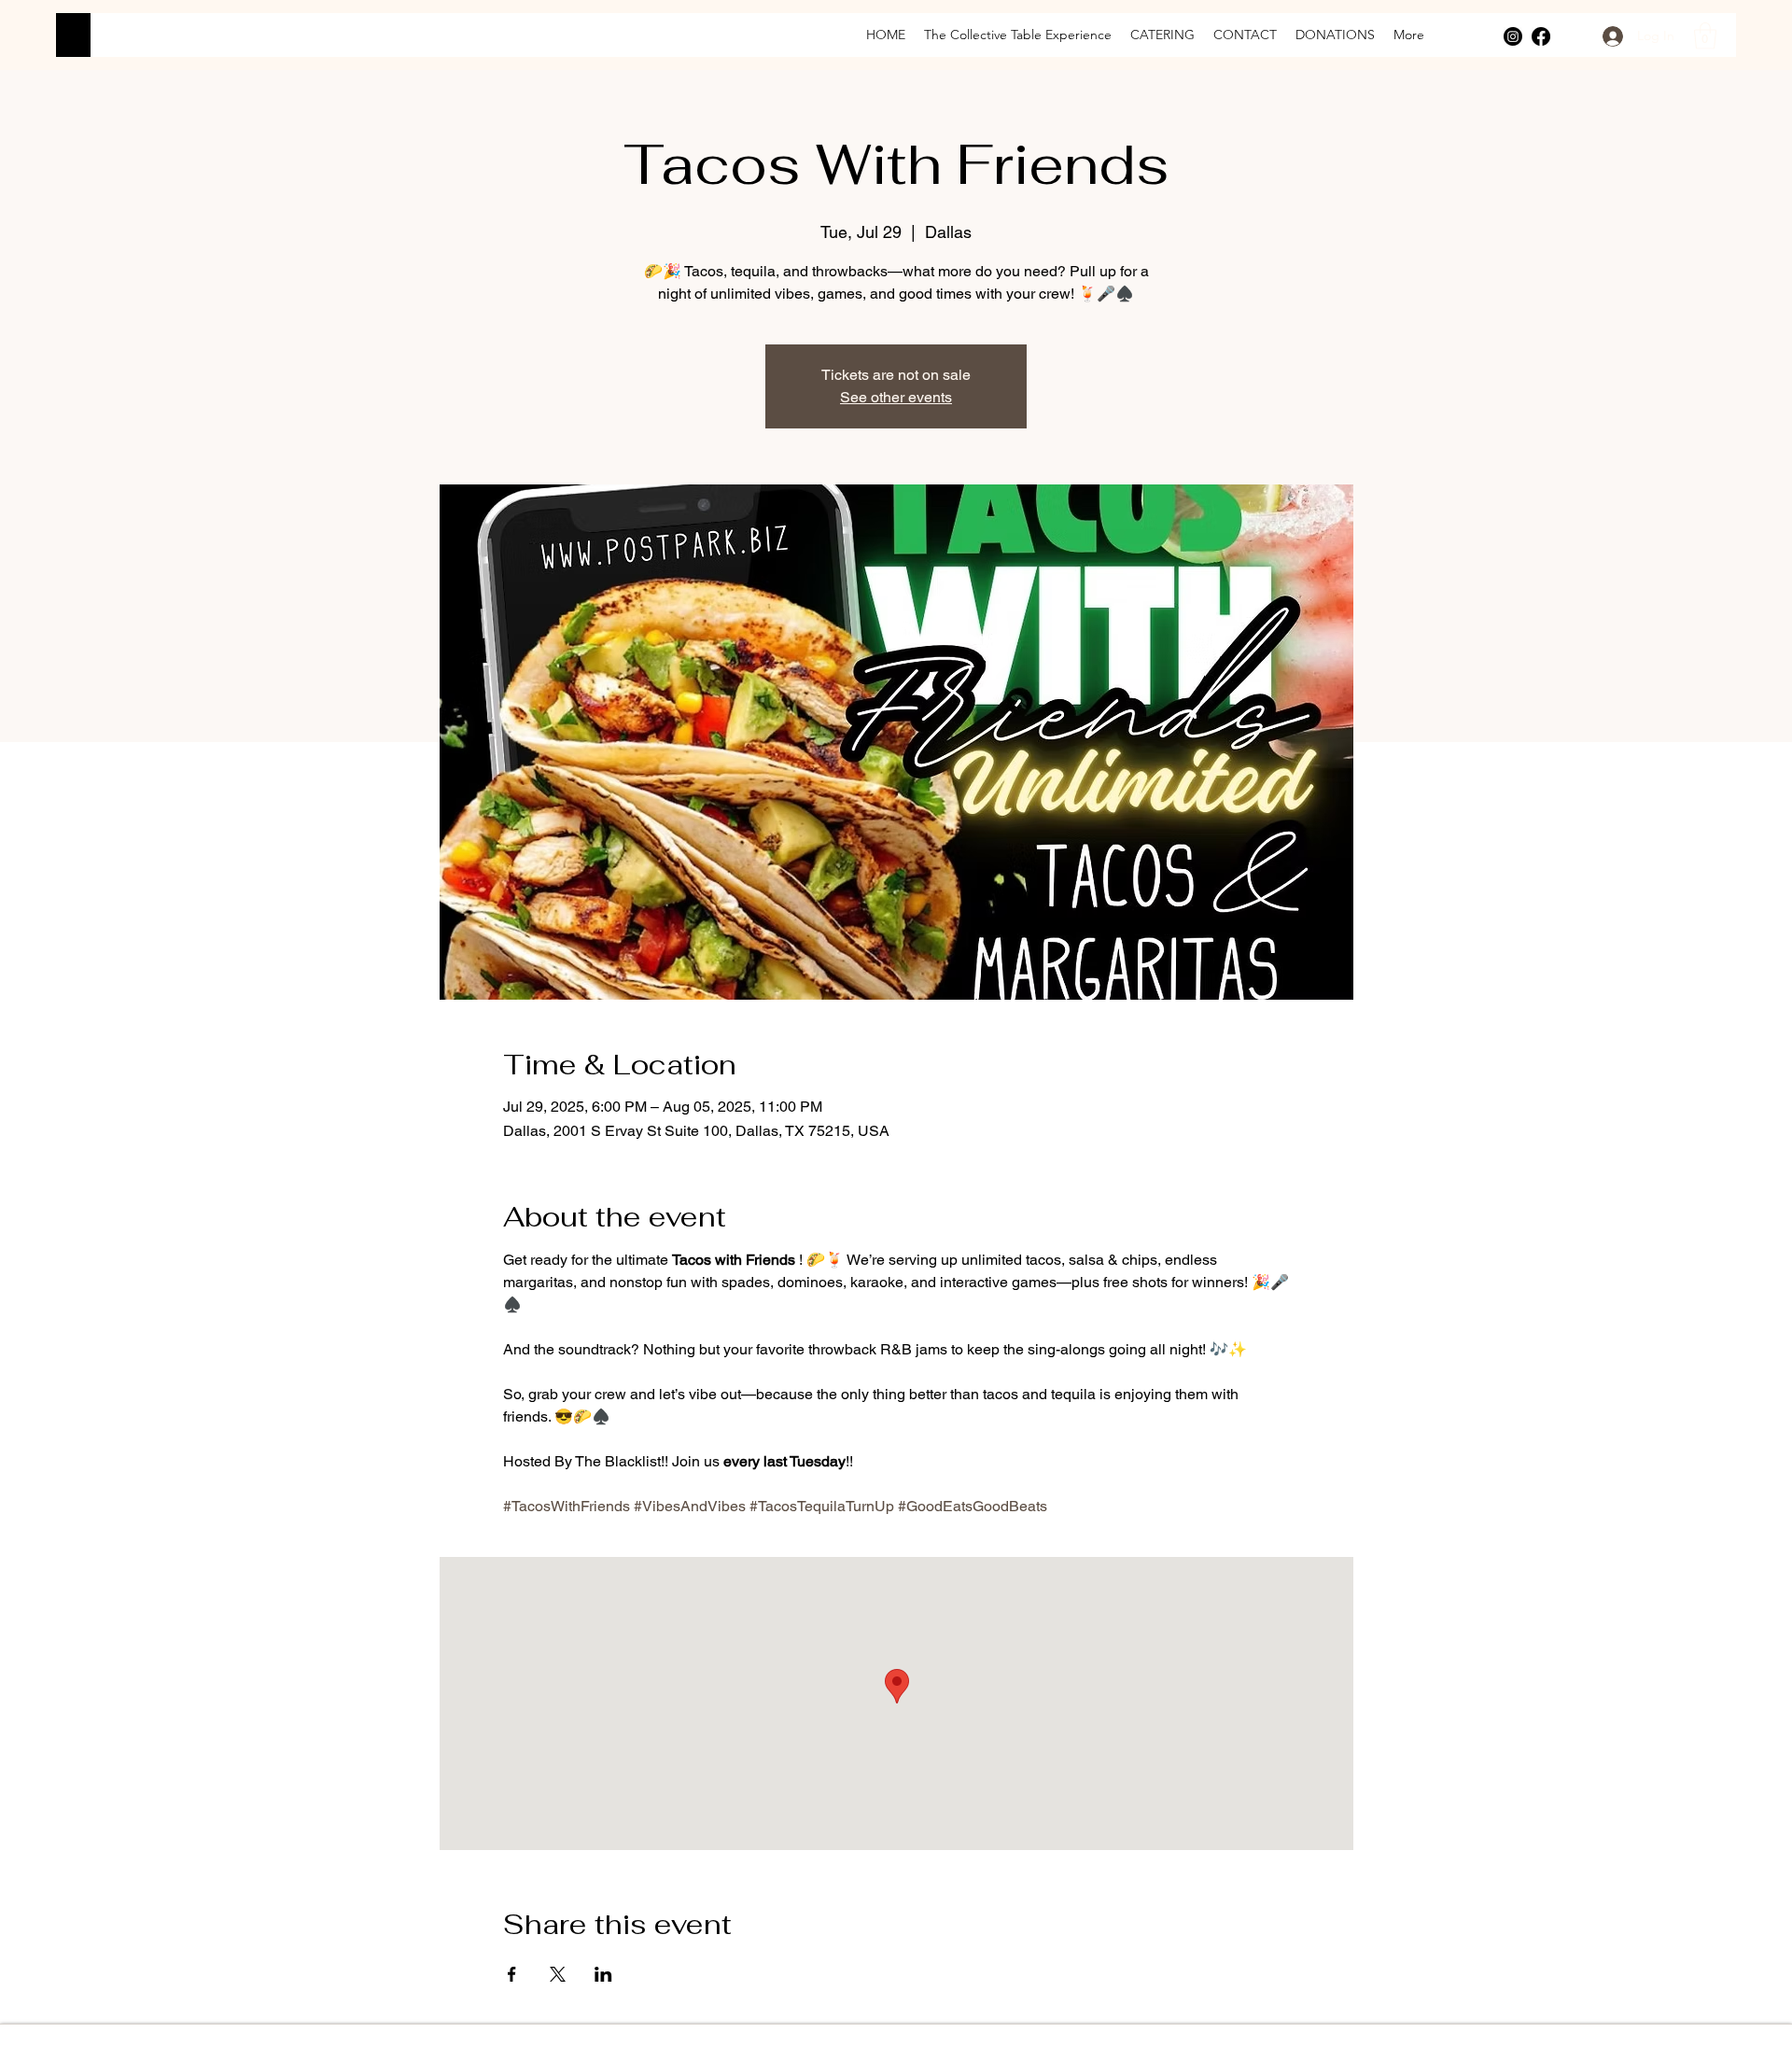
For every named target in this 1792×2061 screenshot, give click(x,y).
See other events (896, 397)
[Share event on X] (558, 1974)
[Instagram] (1513, 36)
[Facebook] (1541, 36)
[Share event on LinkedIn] (603, 1974)
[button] (1705, 36)
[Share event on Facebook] (512, 1974)
